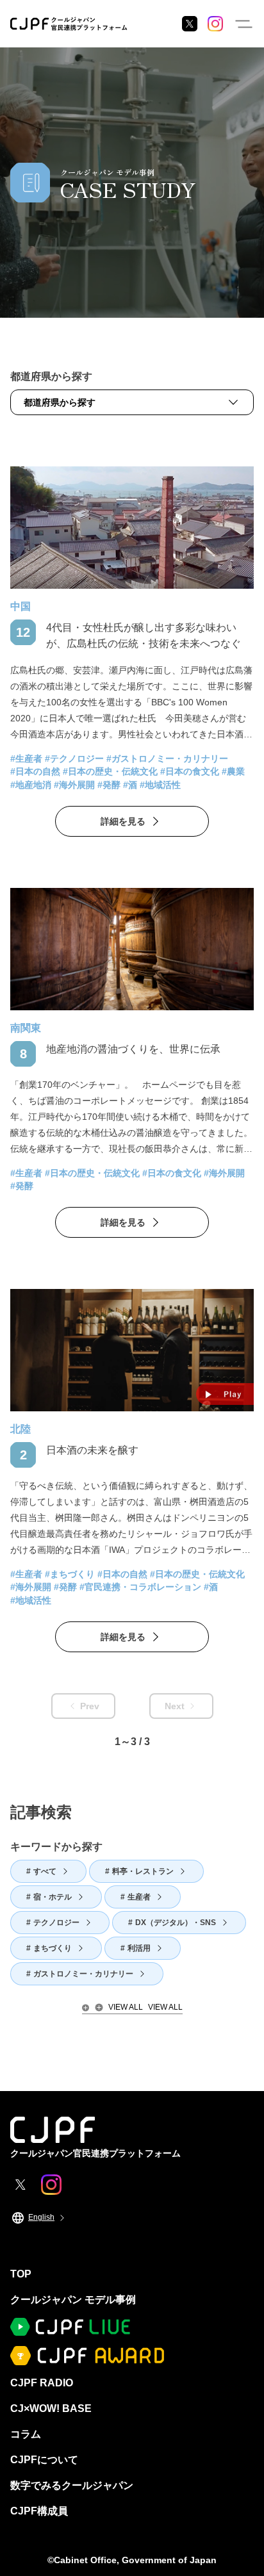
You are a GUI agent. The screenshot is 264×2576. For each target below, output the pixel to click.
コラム (26, 2434)
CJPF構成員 (39, 2511)
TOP (21, 2274)
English (41, 2217)
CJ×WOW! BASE (51, 2408)
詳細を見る (123, 821)
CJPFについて (44, 2460)
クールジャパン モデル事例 (73, 2300)
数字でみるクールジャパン (72, 2485)
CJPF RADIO (42, 2383)
